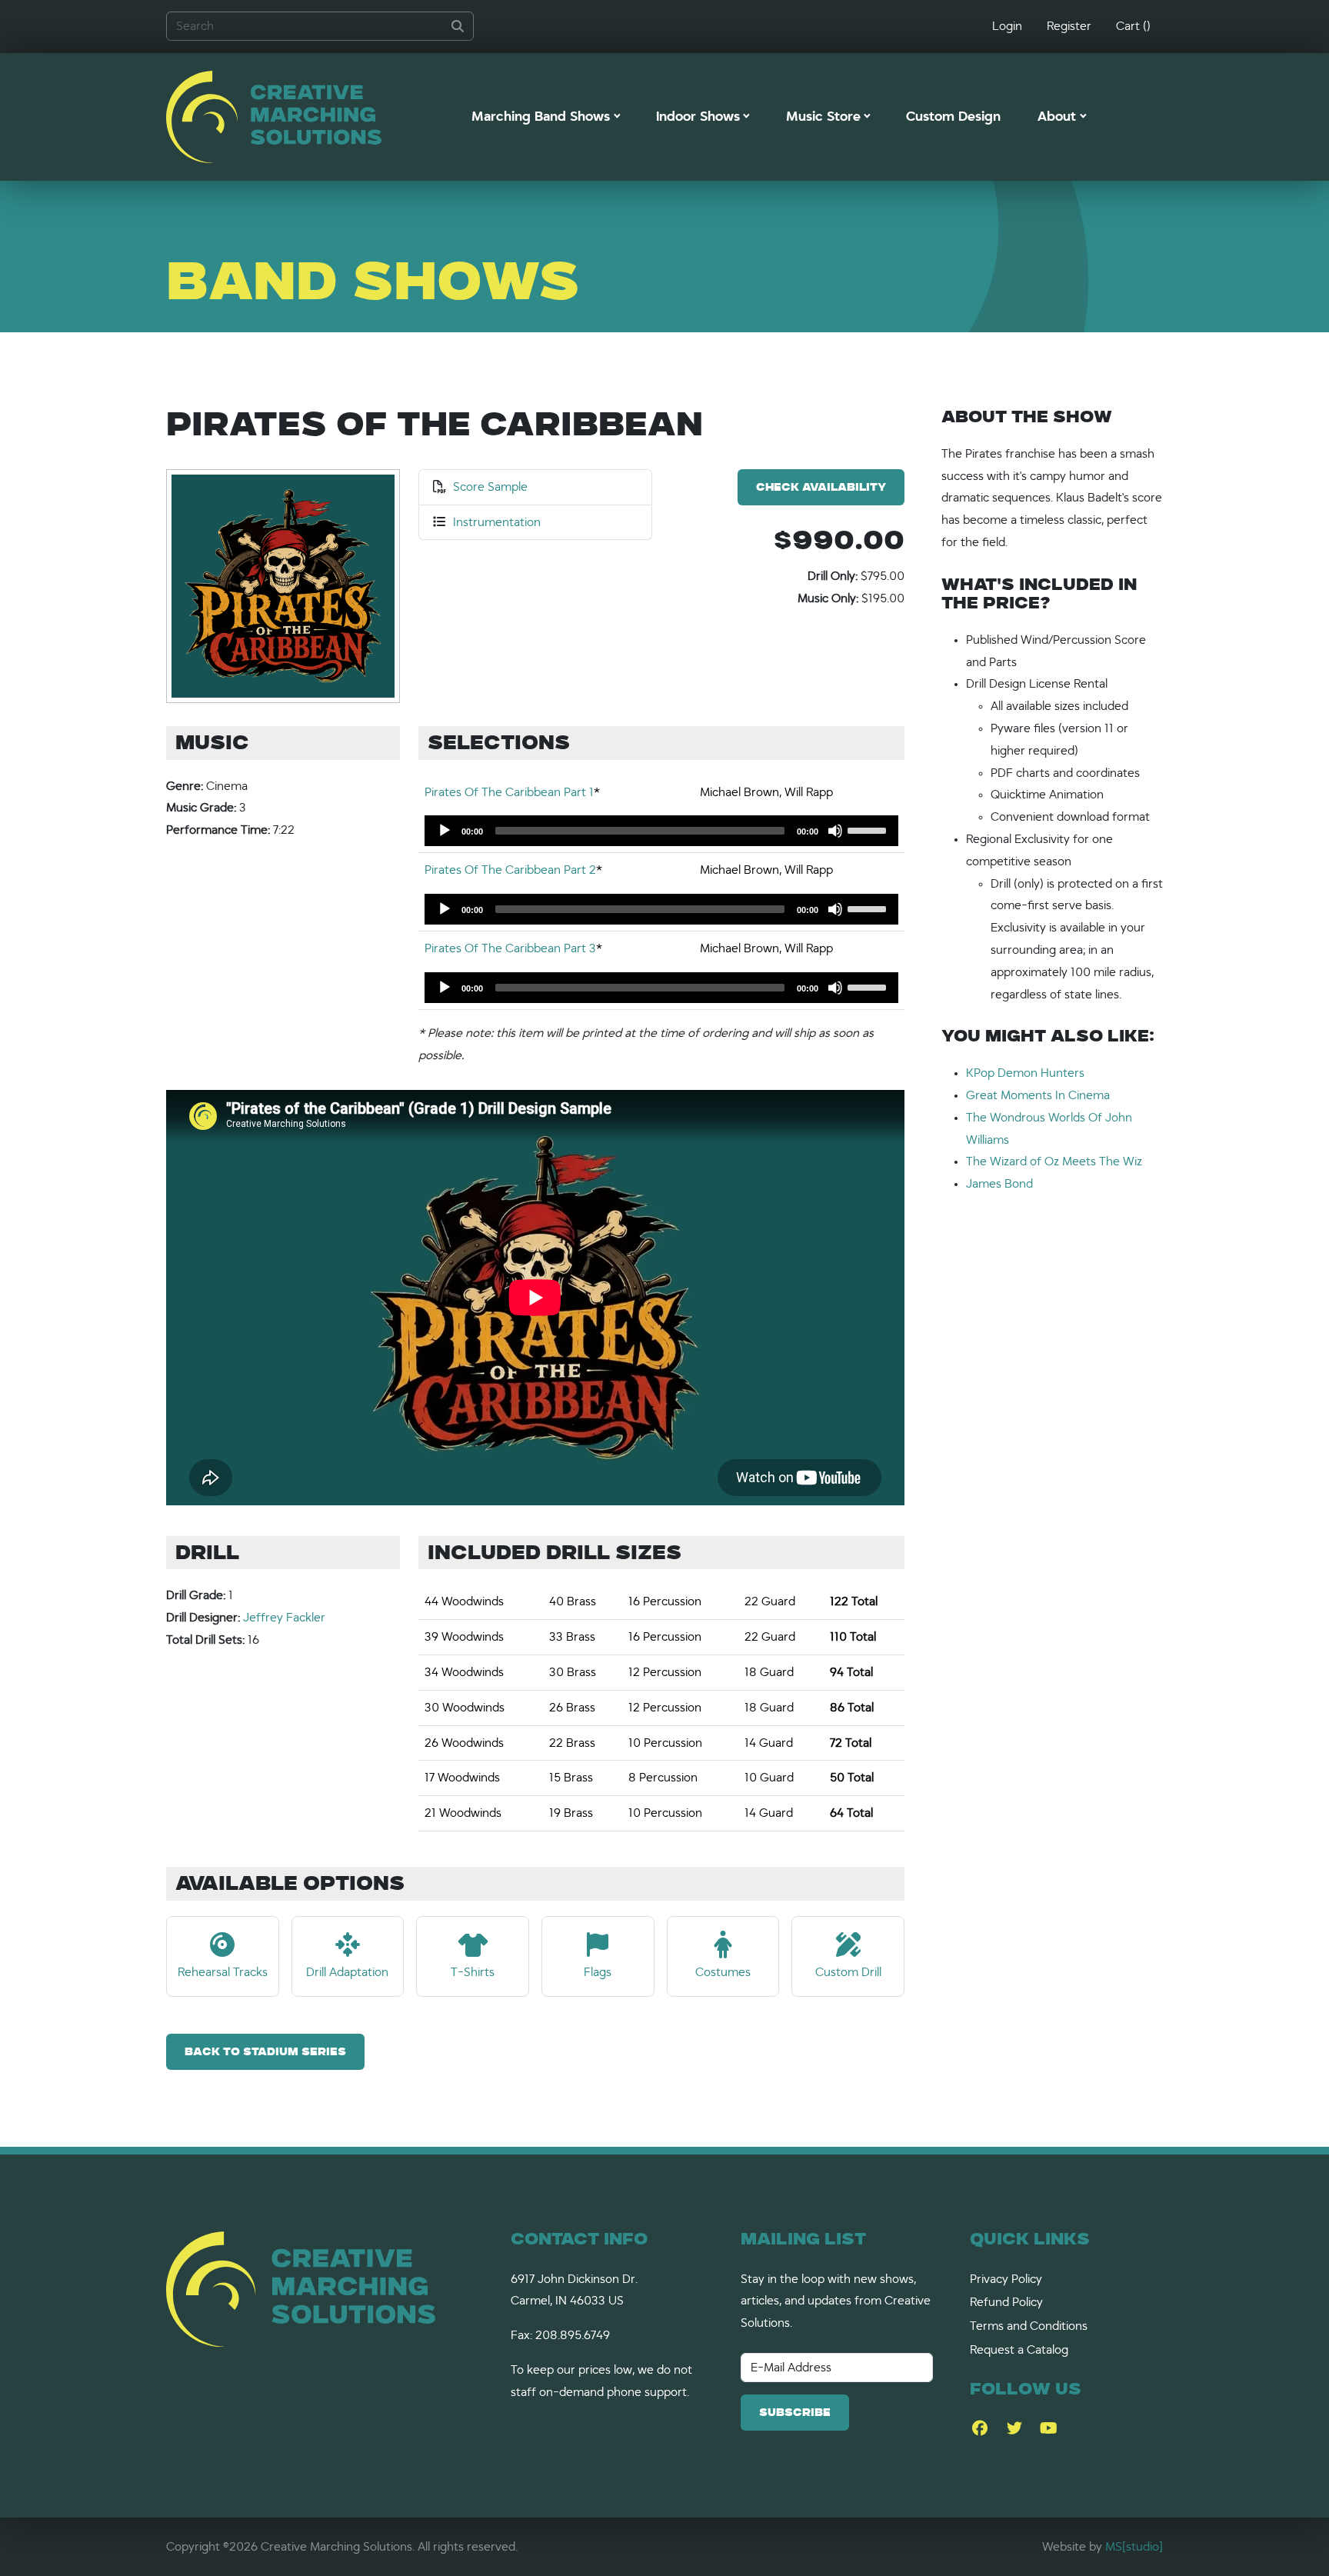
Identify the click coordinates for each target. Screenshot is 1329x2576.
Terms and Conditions (1029, 2326)
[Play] (445, 831)
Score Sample (490, 487)
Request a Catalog (1019, 2350)
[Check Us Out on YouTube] (1049, 2429)
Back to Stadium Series (265, 2053)
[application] (661, 831)
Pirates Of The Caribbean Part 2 (510, 870)
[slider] (869, 829)
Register (1069, 26)
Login (1007, 26)
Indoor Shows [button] (698, 117)
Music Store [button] (823, 117)
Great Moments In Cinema (1038, 1095)
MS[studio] (1134, 2547)
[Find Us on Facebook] (979, 2429)
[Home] (274, 117)
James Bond (999, 1184)
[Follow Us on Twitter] (1014, 2429)
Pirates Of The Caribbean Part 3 (510, 948)
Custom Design (953, 117)
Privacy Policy (1006, 2279)
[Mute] (835, 831)
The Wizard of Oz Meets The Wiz (1054, 1161)
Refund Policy (1006, 2302)
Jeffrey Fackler (284, 1618)
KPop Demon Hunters (1025, 1073)
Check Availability (821, 488)
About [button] (1057, 117)
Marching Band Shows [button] (541, 117)
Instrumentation (497, 522)
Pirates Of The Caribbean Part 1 (509, 792)
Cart (1133, 26)
